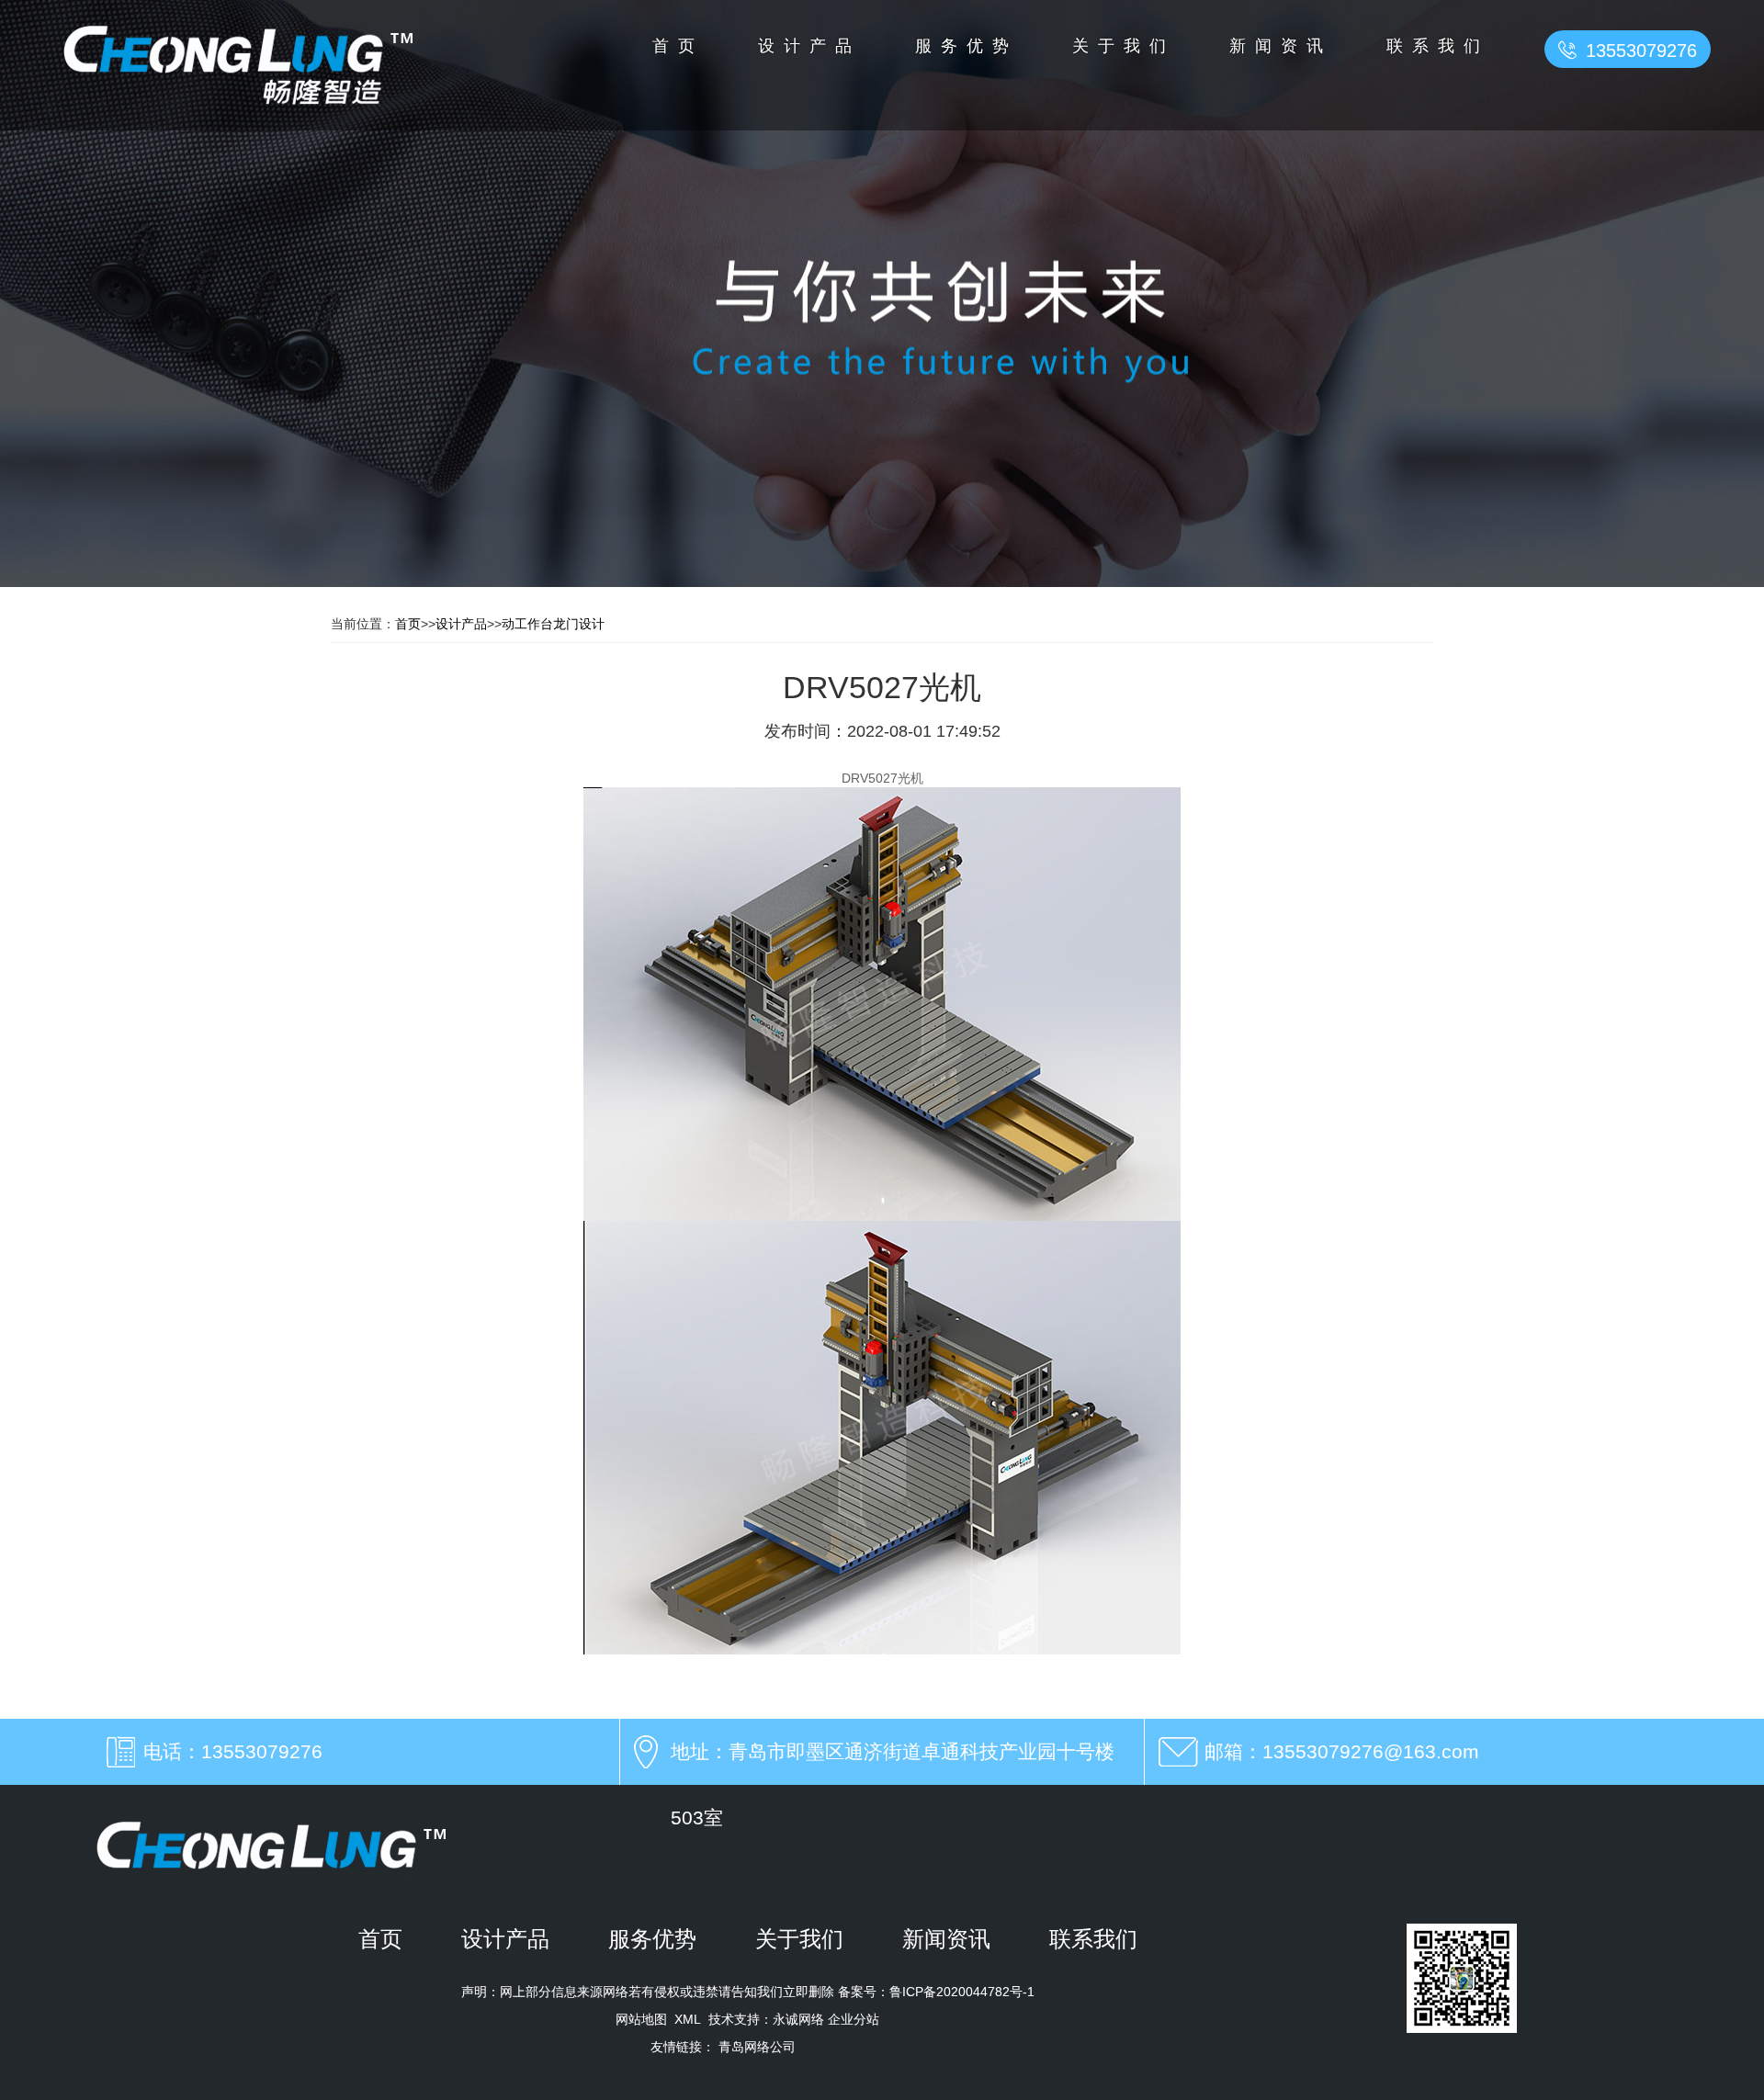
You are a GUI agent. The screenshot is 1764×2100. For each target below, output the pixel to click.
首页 (678, 46)
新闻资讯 (1281, 46)
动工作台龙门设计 (553, 624)
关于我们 (1124, 46)
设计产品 (809, 46)
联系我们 (1438, 46)
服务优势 (967, 46)
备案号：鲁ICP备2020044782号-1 (934, 1992)
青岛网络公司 (757, 2047)
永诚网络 (798, 2019)
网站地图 (641, 2019)
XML (688, 2019)
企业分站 (854, 2019)
